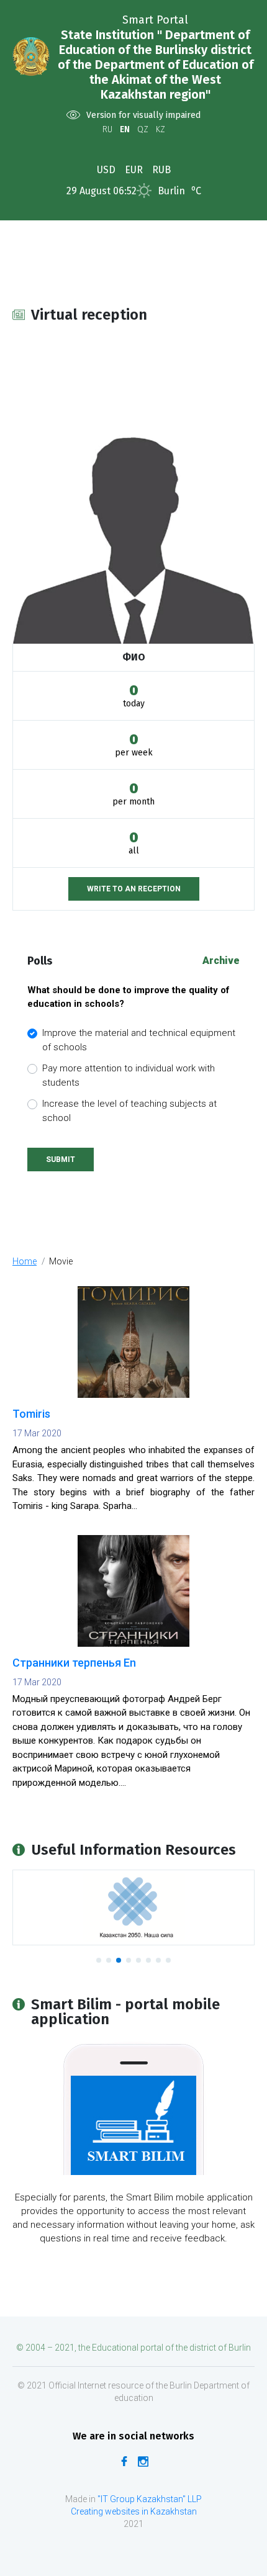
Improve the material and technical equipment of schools (139, 1040)
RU (107, 129)
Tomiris (31, 1414)
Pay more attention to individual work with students (129, 1075)
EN (125, 129)
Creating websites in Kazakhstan (134, 2511)
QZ (143, 129)
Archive (221, 961)
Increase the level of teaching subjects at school (129, 1111)
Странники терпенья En (74, 1663)
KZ (161, 129)
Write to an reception (134, 889)
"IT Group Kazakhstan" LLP (149, 2499)
